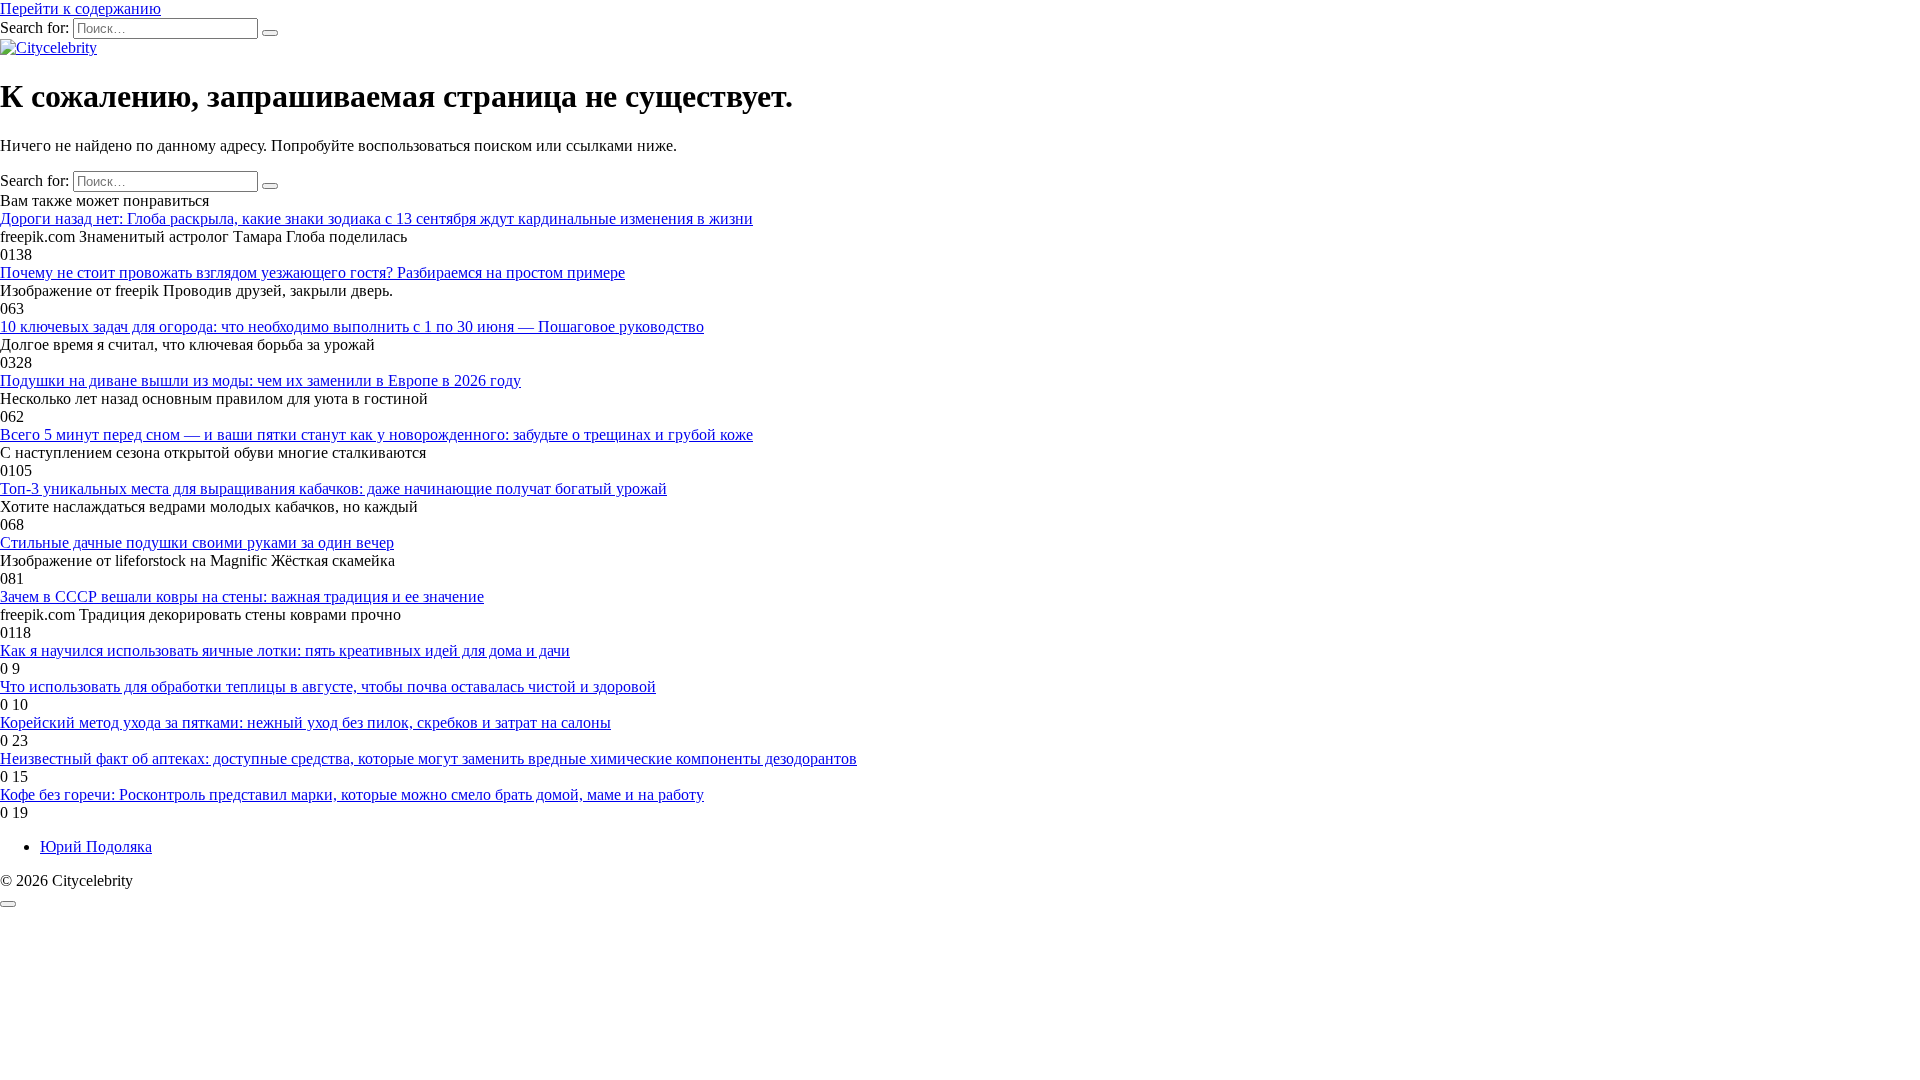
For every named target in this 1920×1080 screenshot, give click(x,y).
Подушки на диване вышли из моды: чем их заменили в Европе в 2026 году (260, 380)
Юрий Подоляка (96, 846)
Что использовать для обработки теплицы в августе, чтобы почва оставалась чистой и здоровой (328, 686)
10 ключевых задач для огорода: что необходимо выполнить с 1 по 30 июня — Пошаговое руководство (352, 326)
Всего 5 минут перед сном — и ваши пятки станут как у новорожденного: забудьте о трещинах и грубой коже (376, 434)
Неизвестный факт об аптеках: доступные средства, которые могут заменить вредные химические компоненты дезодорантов (428, 758)
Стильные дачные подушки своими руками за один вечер (197, 542)
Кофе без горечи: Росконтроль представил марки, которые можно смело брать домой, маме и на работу (352, 794)
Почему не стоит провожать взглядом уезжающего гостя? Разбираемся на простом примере (312, 272)
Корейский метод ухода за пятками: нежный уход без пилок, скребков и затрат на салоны (305, 722)
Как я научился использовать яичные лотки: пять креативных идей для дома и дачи (285, 650)
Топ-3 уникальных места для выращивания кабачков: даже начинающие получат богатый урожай (333, 488)
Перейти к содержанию (80, 8)
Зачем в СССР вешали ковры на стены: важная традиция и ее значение (242, 596)
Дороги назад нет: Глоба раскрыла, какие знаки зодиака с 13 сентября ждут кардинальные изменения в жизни (376, 218)
